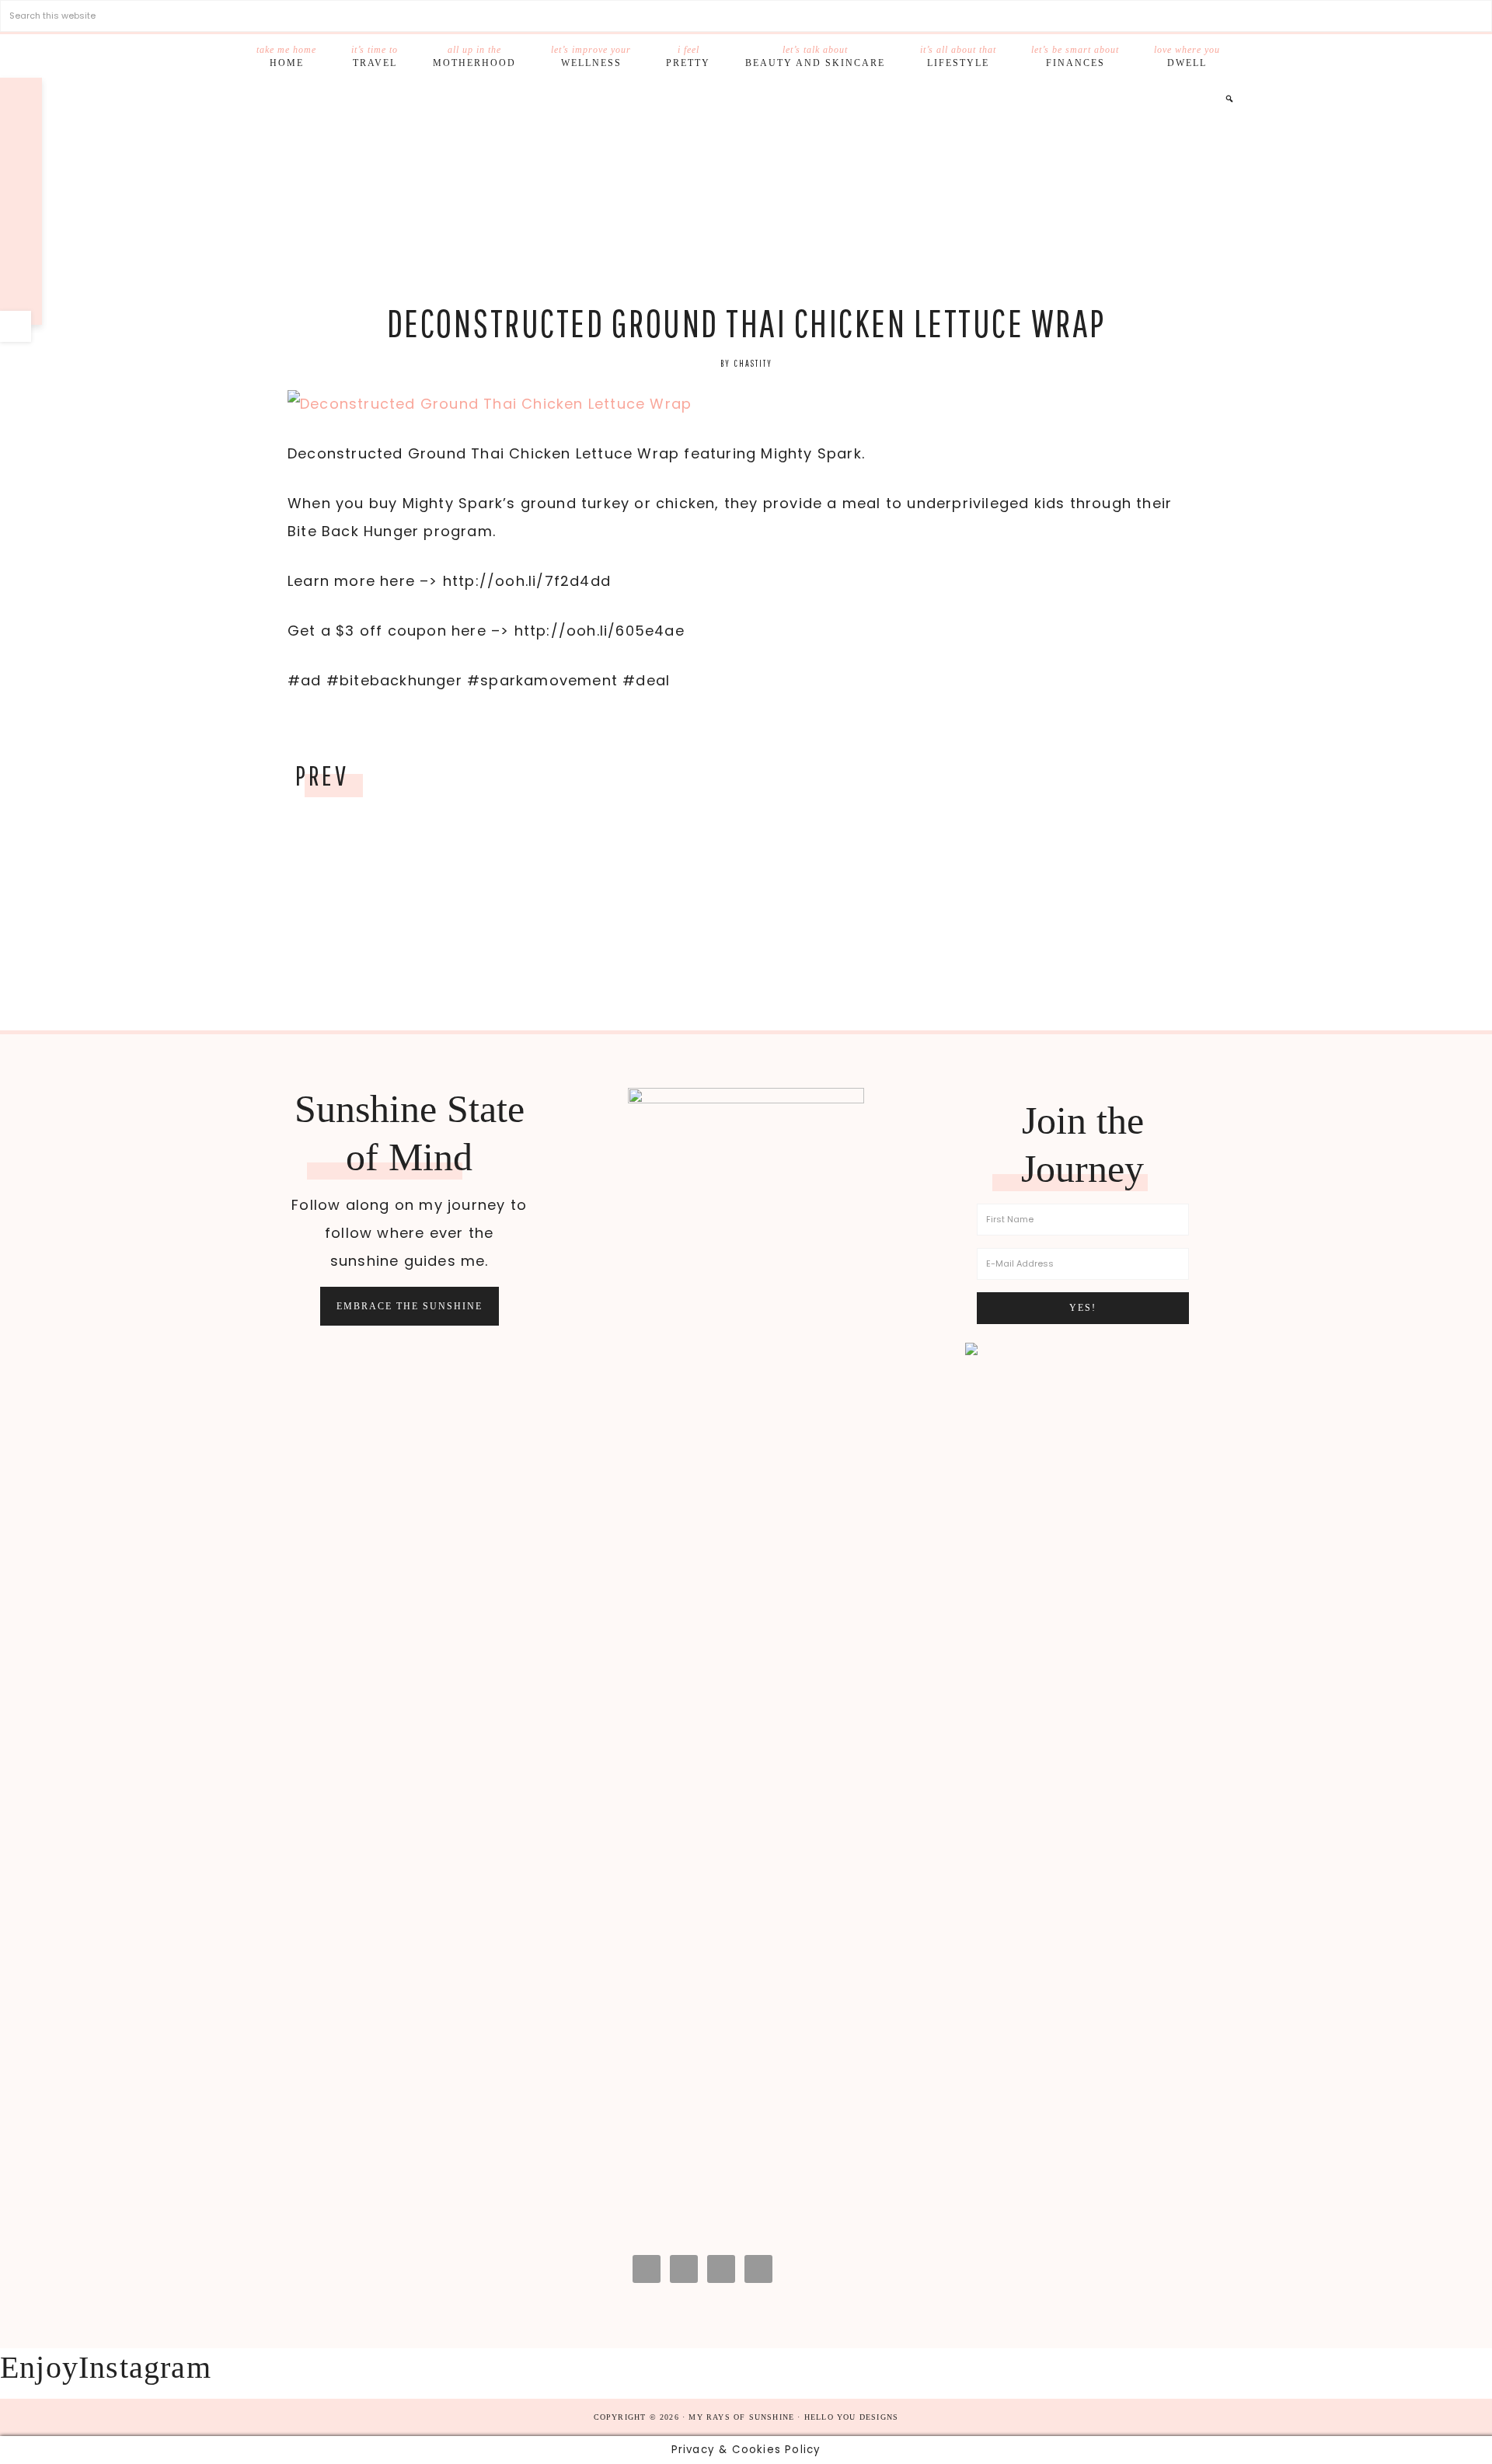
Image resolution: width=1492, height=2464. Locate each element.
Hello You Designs (851, 2417)
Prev (322, 775)
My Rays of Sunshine (746, 192)
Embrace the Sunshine (410, 1306)
